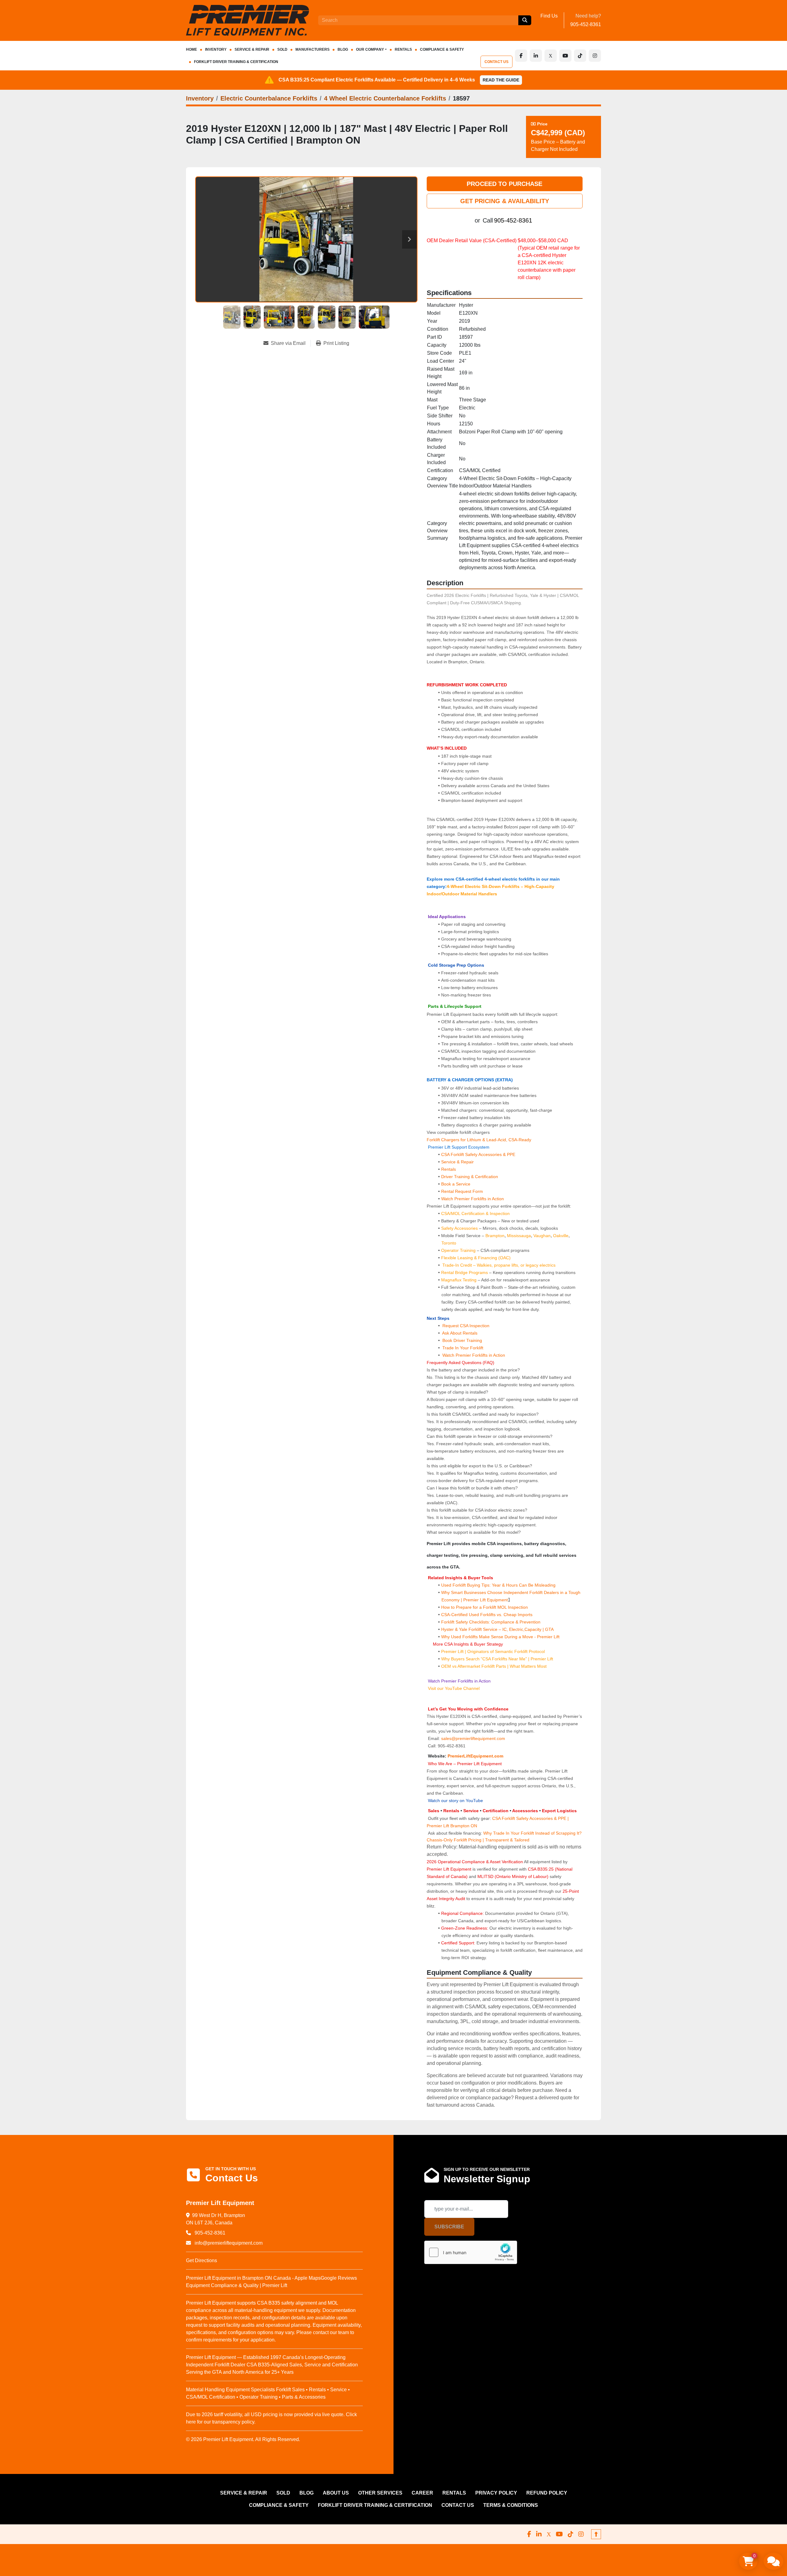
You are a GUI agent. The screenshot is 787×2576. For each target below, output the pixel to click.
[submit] (525, 20)
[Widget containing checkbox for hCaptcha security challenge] (471, 2252)
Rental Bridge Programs (465, 1272)
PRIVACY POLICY (496, 2493)
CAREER (422, 2493)
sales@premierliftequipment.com (474, 1738)
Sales (434, 1811)
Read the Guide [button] (501, 80)
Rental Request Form (462, 1191)
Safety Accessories (459, 1228)
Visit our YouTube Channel (453, 1688)
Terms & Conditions (511, 2505)
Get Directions (202, 2260)
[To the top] (596, 2534)
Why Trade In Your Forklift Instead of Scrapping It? (532, 1833)
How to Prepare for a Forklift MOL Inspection (484, 1607)
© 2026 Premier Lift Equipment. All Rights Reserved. (243, 2439)
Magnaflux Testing (459, 1280)
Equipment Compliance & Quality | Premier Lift (237, 2285)
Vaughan (542, 1236)
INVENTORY (216, 49)
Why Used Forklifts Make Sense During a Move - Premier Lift (500, 1637)
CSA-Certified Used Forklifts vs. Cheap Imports (487, 1615)
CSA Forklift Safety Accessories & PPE (478, 1154)
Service (471, 1811)
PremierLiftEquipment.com (475, 1756)
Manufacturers (312, 49)
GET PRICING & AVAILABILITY (505, 201)
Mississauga (519, 1236)
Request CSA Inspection (466, 1326)
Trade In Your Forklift (463, 1348)
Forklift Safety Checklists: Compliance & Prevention (491, 1622)
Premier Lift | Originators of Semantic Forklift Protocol (493, 1651)
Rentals (449, 1169)
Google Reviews (339, 2278)
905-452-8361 (586, 24)
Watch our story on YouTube (455, 1801)
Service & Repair (457, 1162)
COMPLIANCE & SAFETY (442, 49)
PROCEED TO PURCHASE (504, 184)
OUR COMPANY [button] (370, 49)
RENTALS (403, 49)
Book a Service (456, 1184)
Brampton (495, 1236)
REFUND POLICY (547, 2493)
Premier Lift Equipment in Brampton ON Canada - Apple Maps (253, 2278)
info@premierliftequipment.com (228, 2243)
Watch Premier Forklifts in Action (473, 1199)
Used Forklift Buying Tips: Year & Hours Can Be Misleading (498, 1585)
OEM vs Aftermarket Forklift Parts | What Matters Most (494, 1666)
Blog (343, 49)
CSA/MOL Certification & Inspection (475, 1213)
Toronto (449, 1243)
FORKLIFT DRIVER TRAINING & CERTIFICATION (236, 62)
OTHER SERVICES (380, 2493)
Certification (496, 1811)
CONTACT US (496, 62)
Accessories (525, 1811)
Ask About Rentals (459, 1333)
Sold (282, 49)
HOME (192, 49)
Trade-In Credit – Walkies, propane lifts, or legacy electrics (499, 1265)
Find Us (549, 16)
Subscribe (449, 2227)
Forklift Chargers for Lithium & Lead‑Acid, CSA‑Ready (479, 1140)
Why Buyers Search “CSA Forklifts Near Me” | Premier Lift (497, 1659)
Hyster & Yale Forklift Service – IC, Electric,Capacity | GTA (497, 1629)
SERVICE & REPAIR (252, 49)
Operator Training (459, 1250)
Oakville (561, 1236)
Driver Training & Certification (470, 1177)
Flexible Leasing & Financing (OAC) (476, 1258)
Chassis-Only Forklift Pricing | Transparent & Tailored (478, 1840)
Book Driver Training (462, 1340)
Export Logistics (559, 1811)
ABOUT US (336, 2493)
